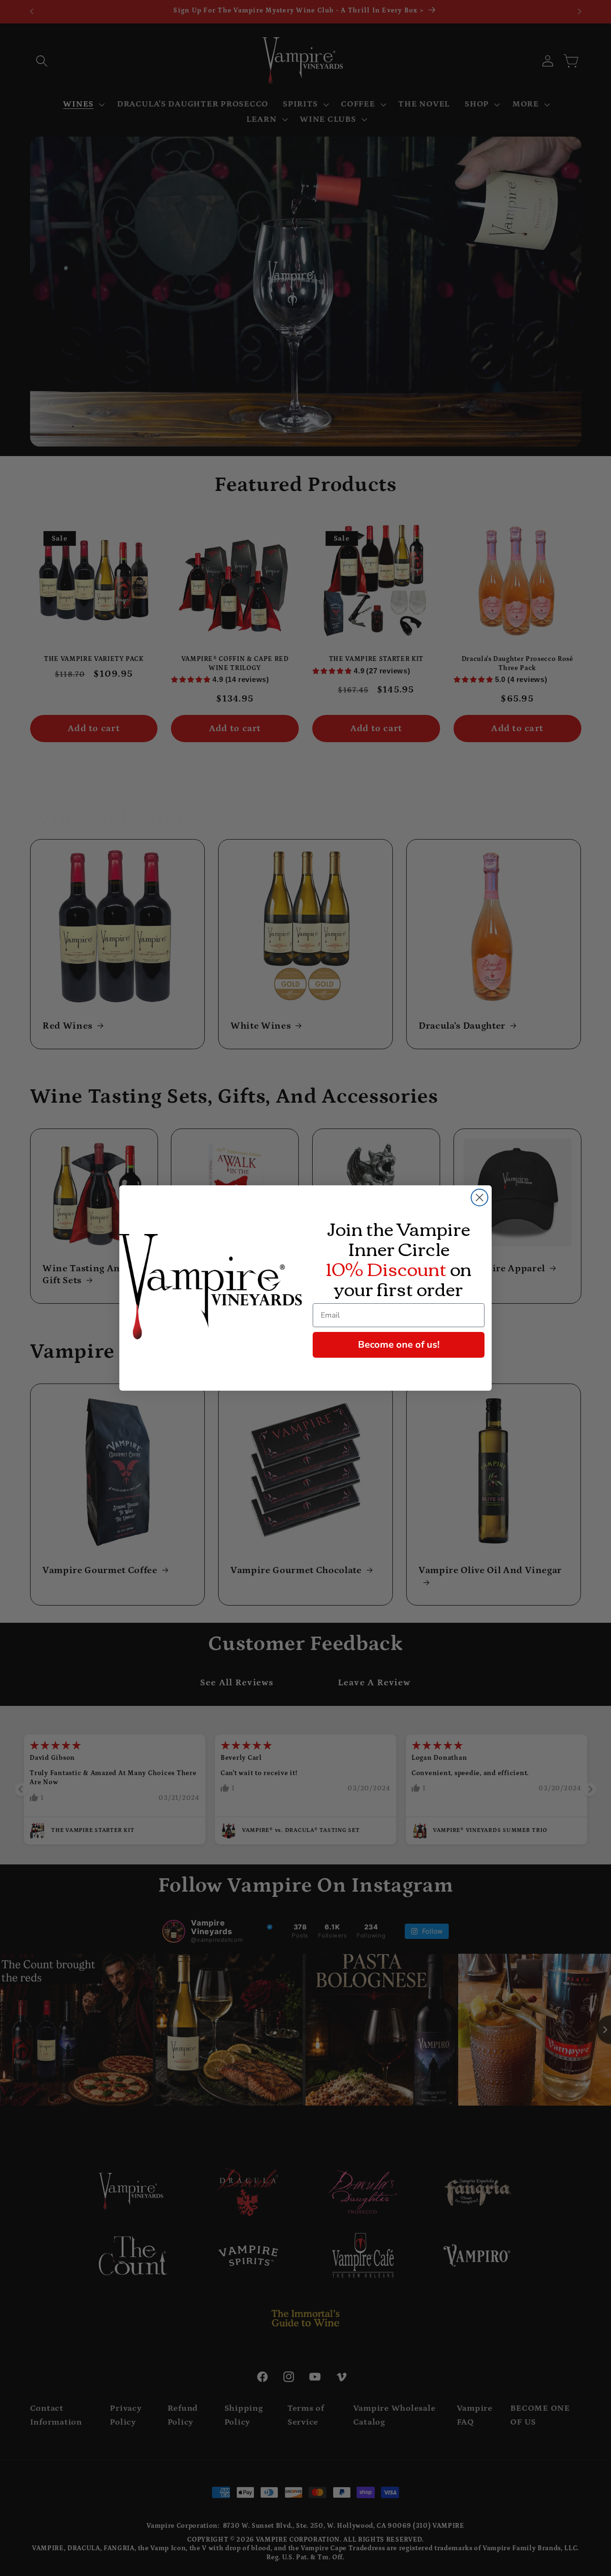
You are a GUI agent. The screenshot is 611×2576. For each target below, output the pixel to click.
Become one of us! (399, 1345)
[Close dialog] (479, 1198)
